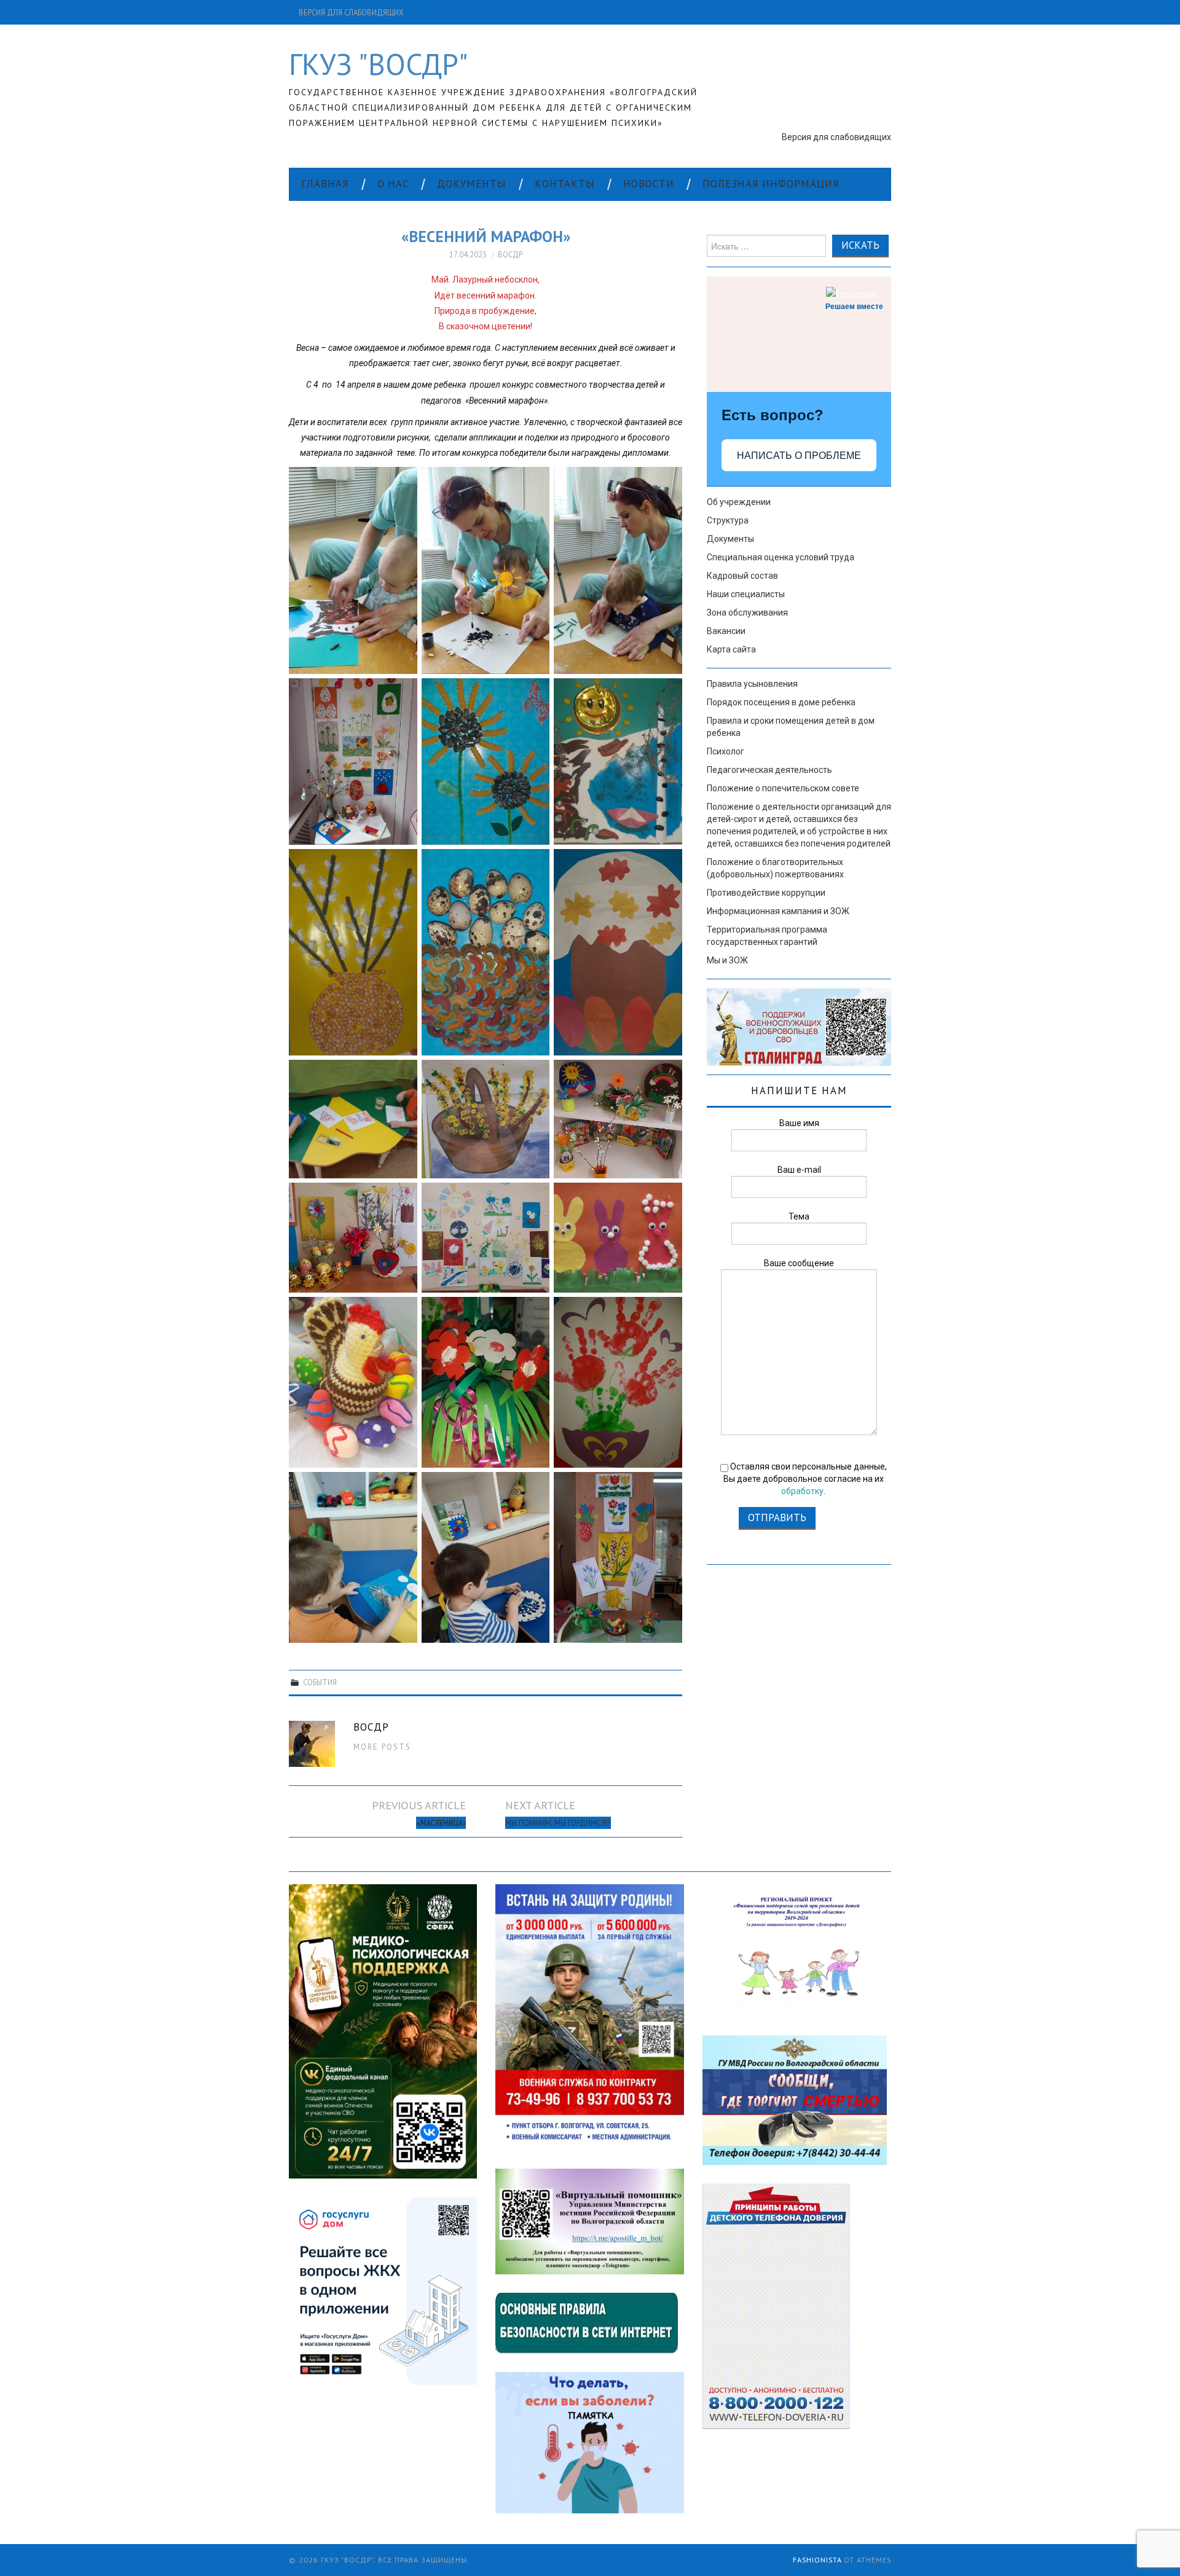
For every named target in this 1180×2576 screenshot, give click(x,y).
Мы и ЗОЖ (727, 960)
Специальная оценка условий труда (781, 557)
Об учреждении (739, 502)
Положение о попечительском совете (783, 788)
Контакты (565, 184)
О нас (393, 184)
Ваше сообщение (799, 1263)
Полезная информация (771, 184)
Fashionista (817, 2560)
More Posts (382, 1747)
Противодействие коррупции (766, 893)
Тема (799, 1216)
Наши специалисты (746, 594)
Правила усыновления (752, 684)
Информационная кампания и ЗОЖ (778, 911)
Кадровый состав (742, 576)
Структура (728, 520)
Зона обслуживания (747, 613)
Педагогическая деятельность (769, 770)
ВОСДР (510, 254)
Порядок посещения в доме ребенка (781, 702)
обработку (802, 1491)
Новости (649, 184)
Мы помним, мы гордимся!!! (558, 1823)
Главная (325, 184)
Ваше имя (799, 1123)
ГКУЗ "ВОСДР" (379, 64)
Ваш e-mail (799, 1170)
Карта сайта (731, 649)
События (320, 1682)
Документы (472, 184)
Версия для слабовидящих (351, 12)
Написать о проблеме (799, 456)
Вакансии (726, 631)
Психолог (726, 751)
